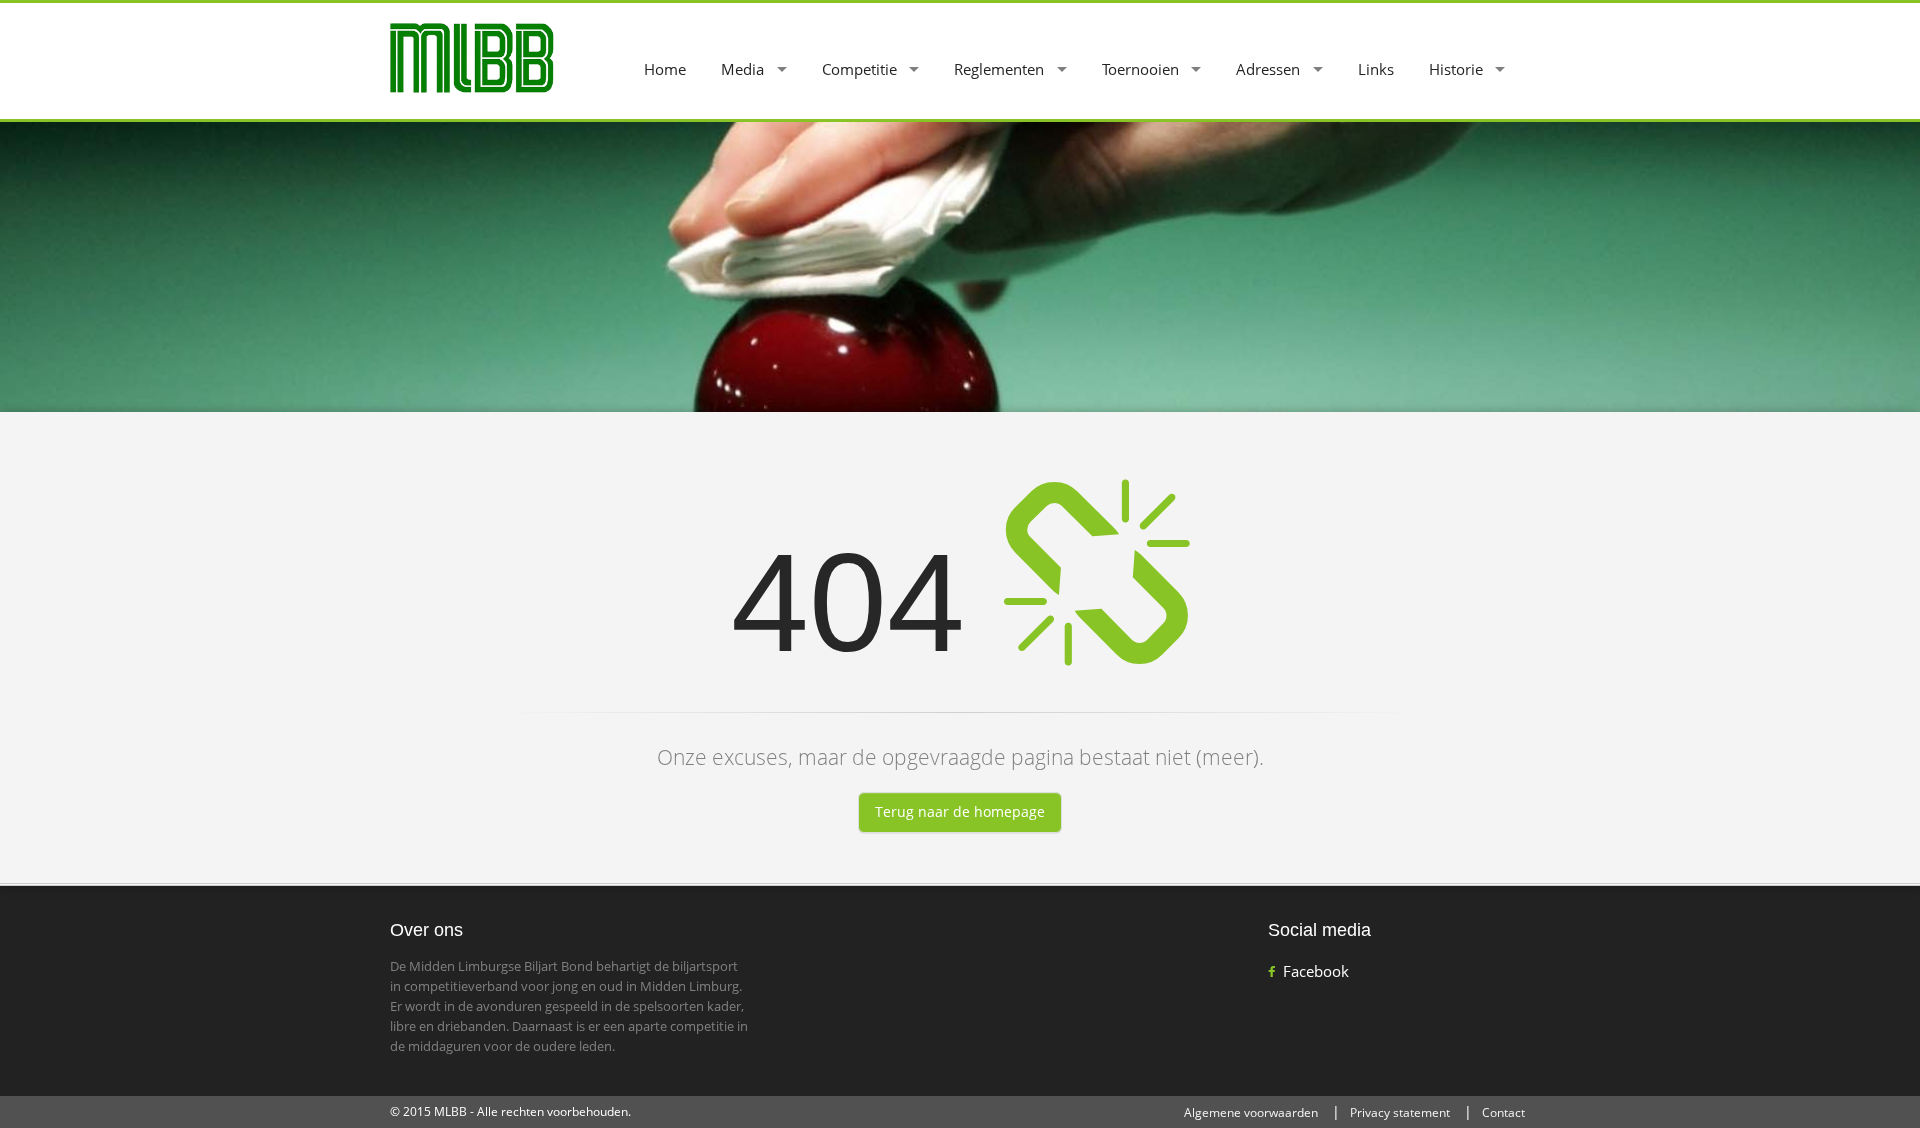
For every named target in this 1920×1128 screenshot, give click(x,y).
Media (742, 69)
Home (665, 69)
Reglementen (999, 69)
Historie (1456, 69)
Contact (1503, 1112)
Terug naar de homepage (960, 811)
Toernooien (1140, 69)
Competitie (859, 69)
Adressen (1268, 69)
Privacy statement (1400, 1112)
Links (1376, 69)
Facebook (1316, 971)
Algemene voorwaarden (1251, 1112)
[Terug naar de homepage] (472, 56)
